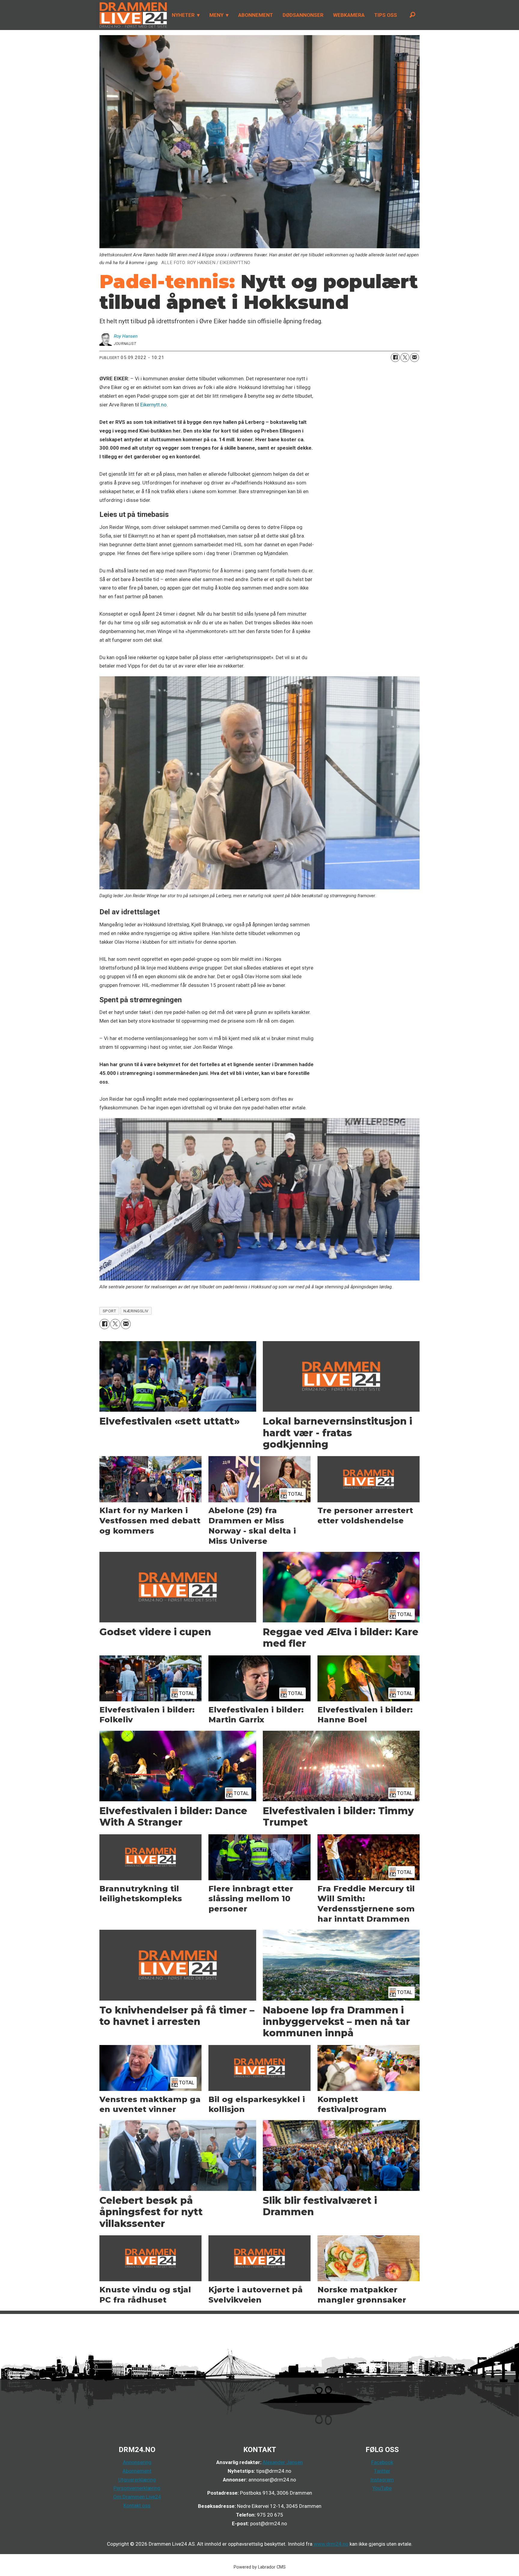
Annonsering (137, 2462)
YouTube (382, 2488)
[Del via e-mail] (414, 357)
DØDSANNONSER (303, 15)
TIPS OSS (386, 15)
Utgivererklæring (137, 2480)
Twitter (382, 2471)
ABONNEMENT (256, 15)
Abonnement (137, 2471)
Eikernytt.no (153, 405)
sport (109, 1311)
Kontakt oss (137, 2505)
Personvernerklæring (137, 2488)
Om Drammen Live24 (137, 2497)
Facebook (382, 2462)
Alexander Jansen (283, 2462)
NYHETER (183, 15)
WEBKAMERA (349, 15)
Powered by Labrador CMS (260, 2567)
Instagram (382, 2480)
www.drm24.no (330, 2544)
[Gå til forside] (132, 15)
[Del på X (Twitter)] (405, 357)
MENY (216, 15)
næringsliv (136, 1311)
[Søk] (412, 15)
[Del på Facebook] (395, 357)
